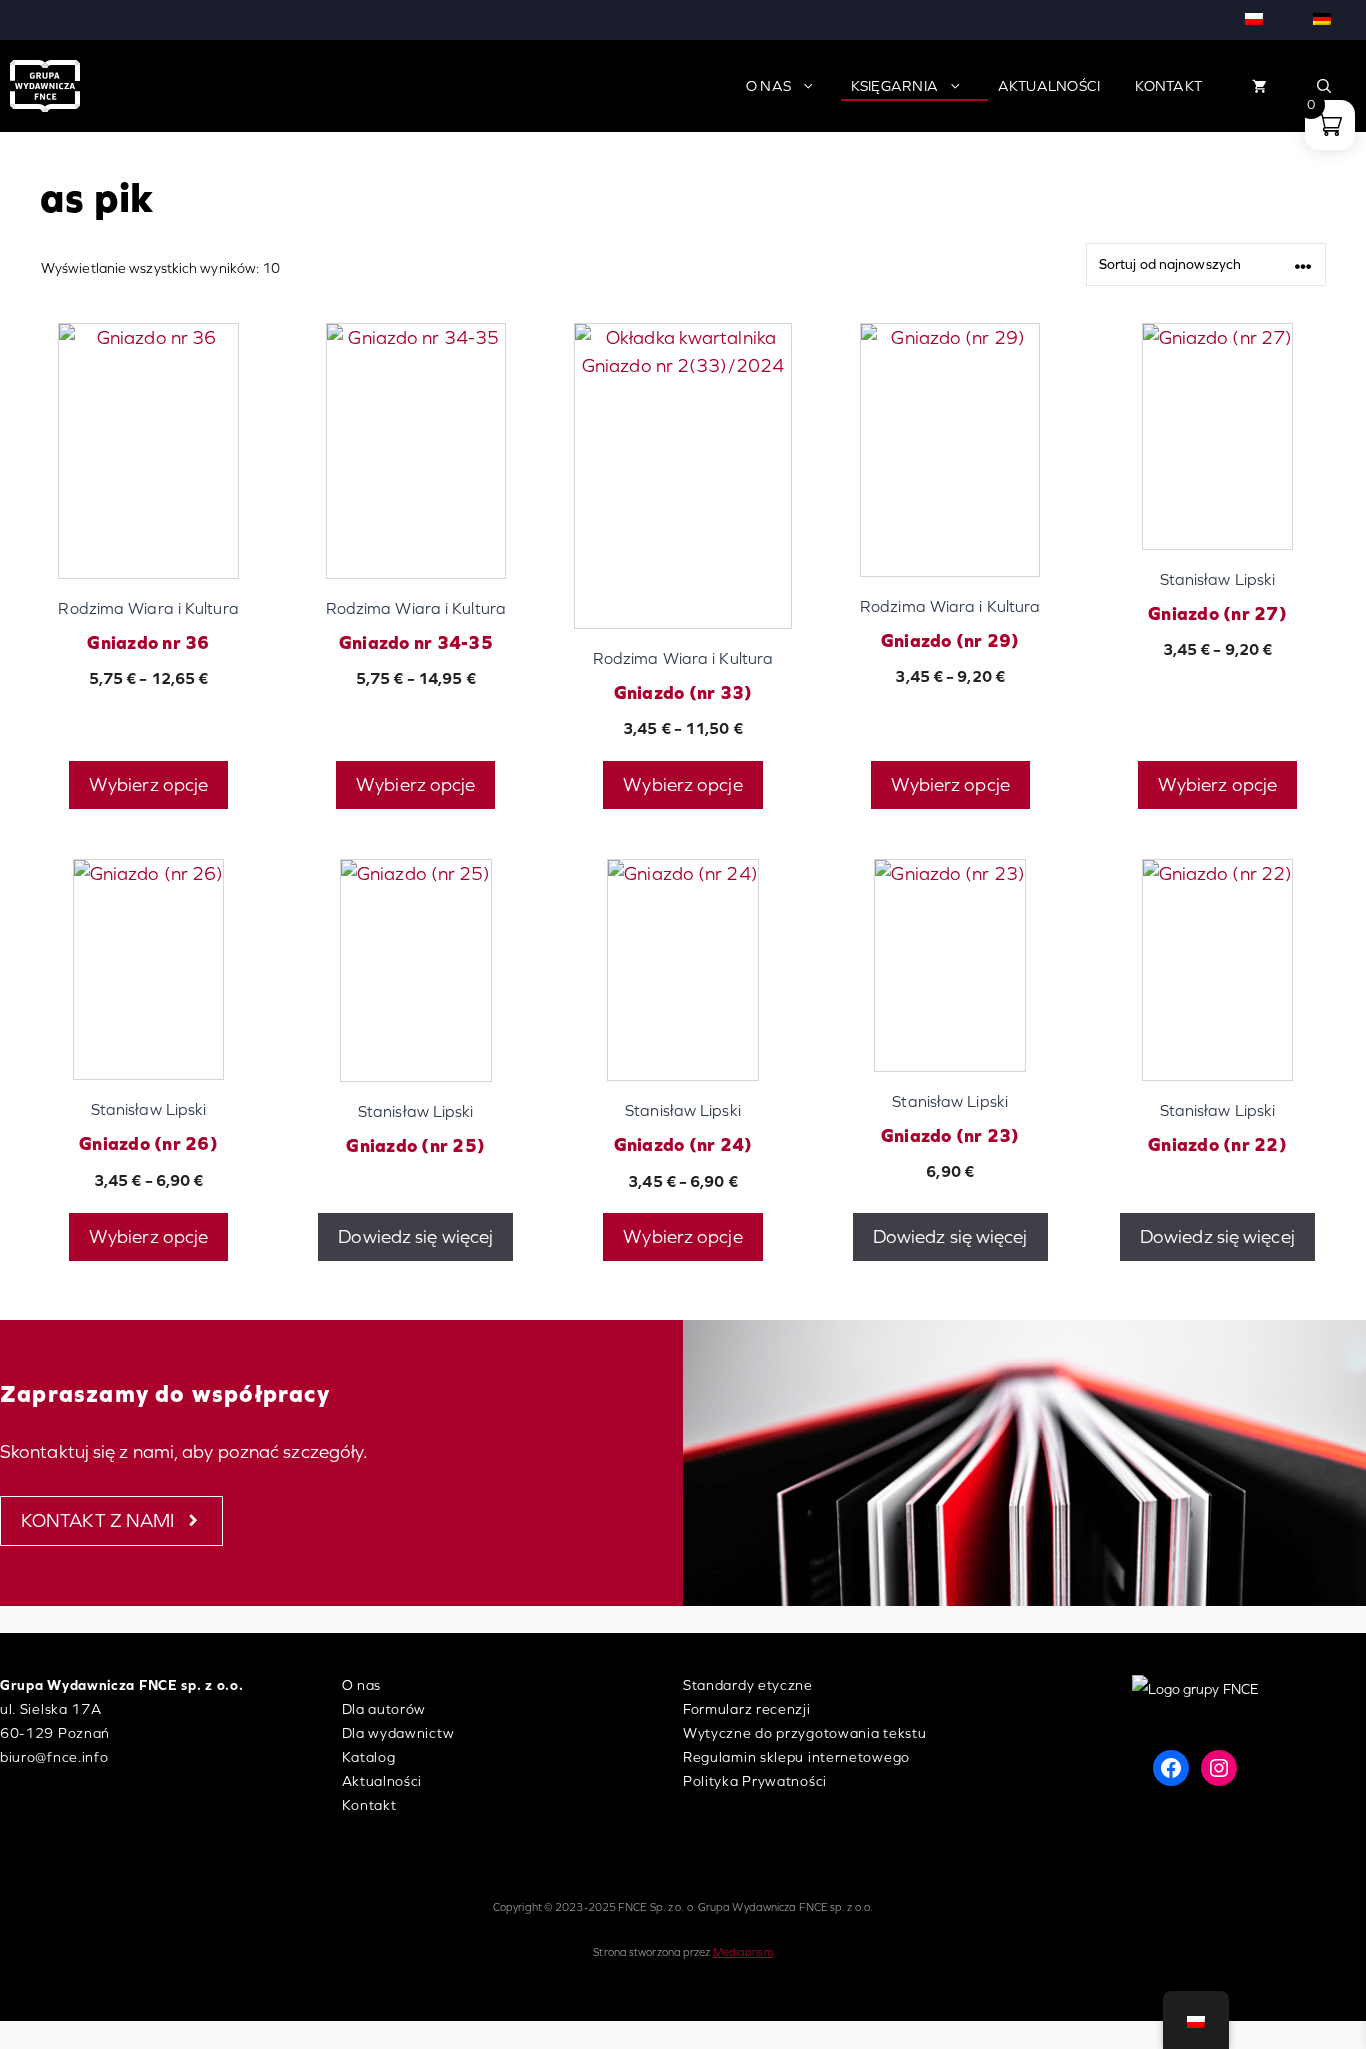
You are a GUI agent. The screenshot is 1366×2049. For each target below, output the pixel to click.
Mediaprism (743, 1952)
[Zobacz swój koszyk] (1259, 86)
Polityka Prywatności (755, 1781)
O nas (768, 86)
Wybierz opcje (148, 784)
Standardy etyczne (748, 1685)
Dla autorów (384, 1709)
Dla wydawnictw (398, 1733)
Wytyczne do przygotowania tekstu (804, 1733)
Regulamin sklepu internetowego (796, 1757)
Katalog (369, 1757)
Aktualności (1049, 86)
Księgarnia (895, 86)
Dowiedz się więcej (415, 1236)
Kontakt (1168, 86)
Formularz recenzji (747, 1709)
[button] (1324, 86)
